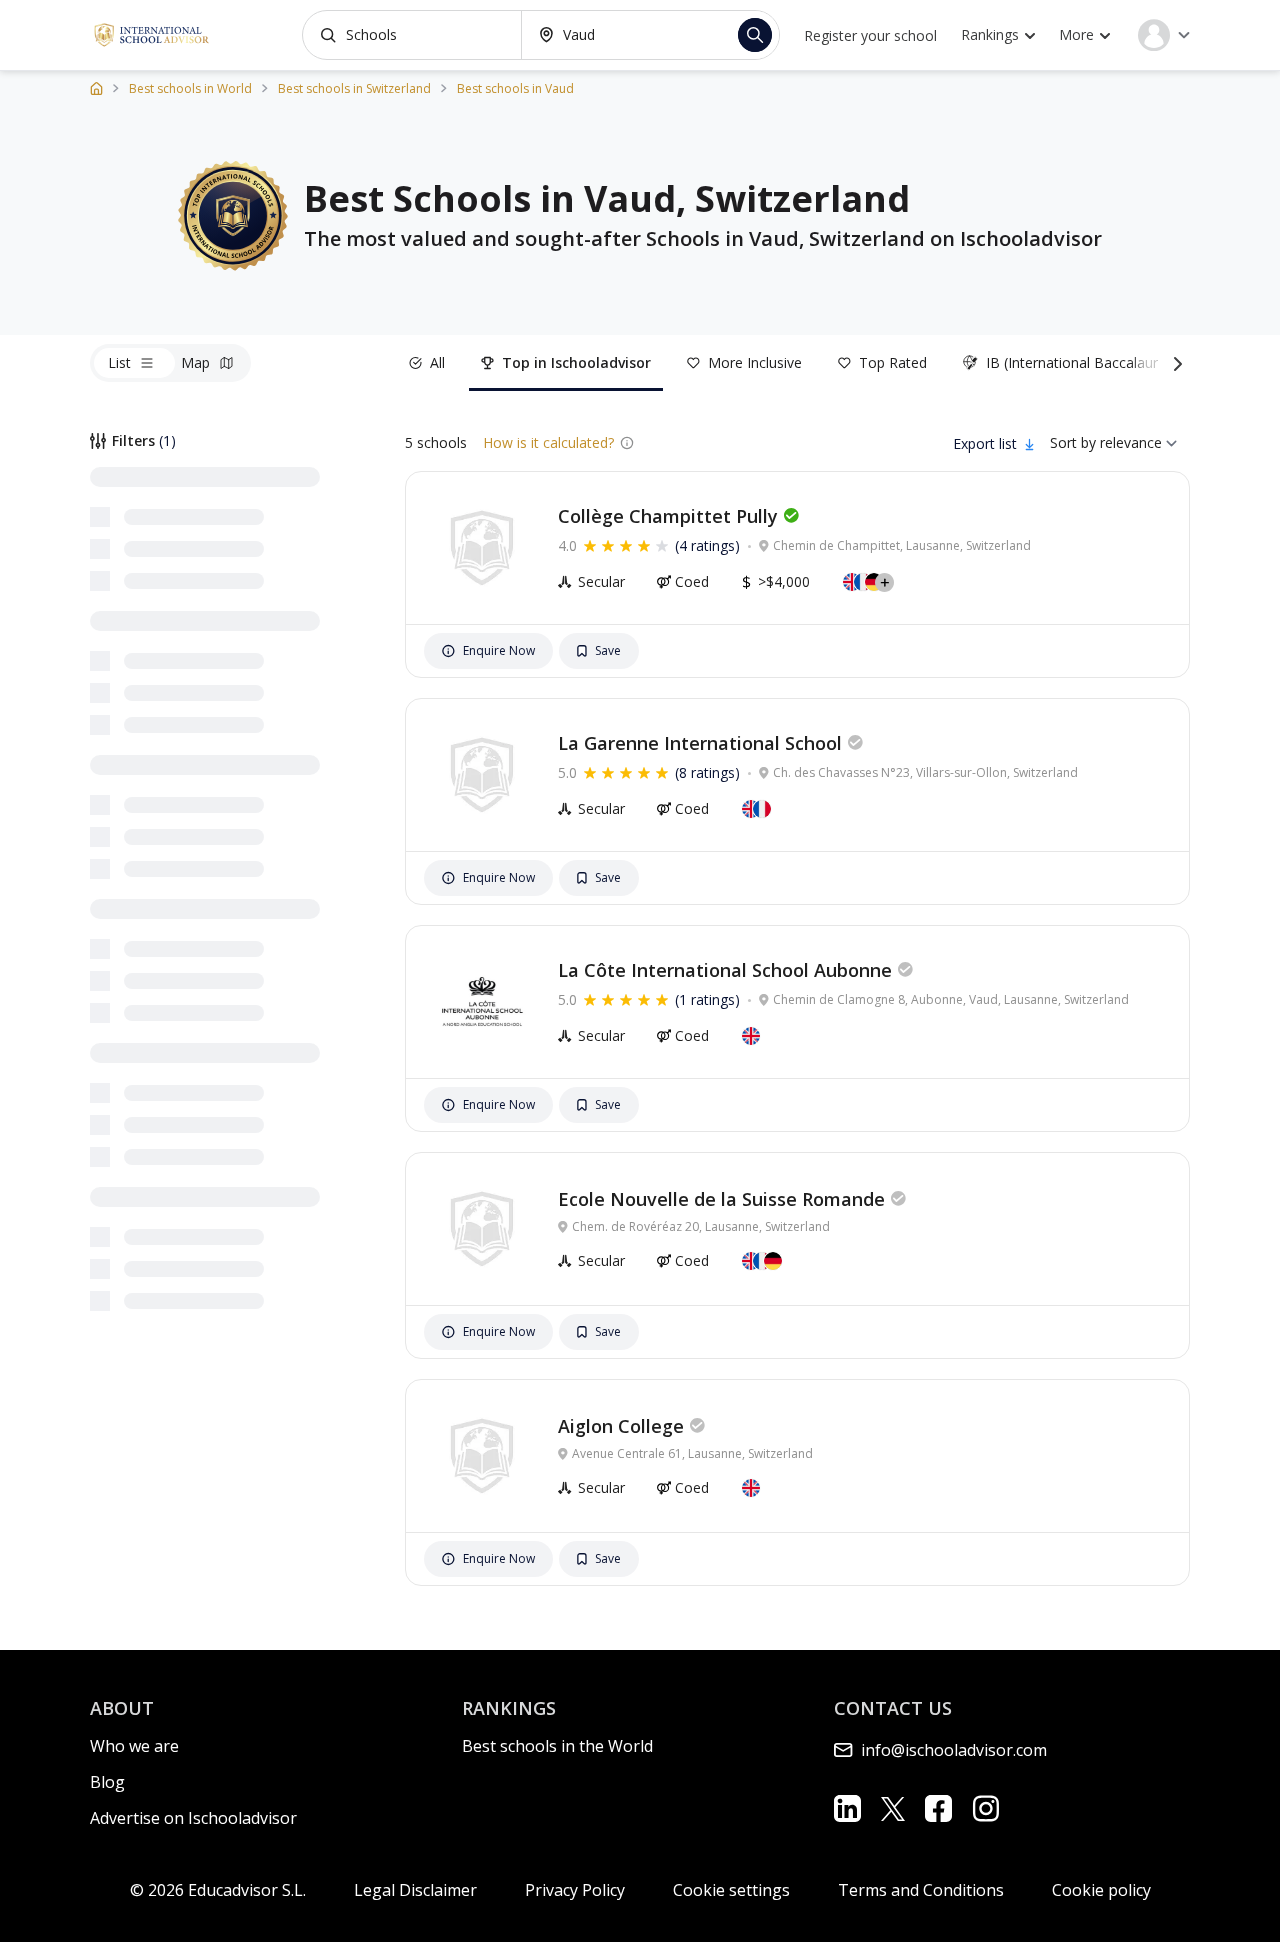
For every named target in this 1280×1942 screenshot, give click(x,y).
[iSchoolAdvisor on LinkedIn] (847, 1808)
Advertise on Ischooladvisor (193, 1818)
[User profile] (1164, 35)
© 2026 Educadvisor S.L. (218, 1890)
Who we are (134, 1746)
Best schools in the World (557, 1746)
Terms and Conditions (921, 1890)
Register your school (870, 35)
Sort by (1073, 442)
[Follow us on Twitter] (893, 1808)
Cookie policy (1101, 1890)
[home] (96, 87)
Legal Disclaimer (415, 1890)
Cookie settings (731, 1890)
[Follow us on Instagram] (985, 1808)
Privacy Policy (575, 1890)
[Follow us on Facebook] (938, 1808)
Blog (107, 1782)
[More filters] (1174, 363)
